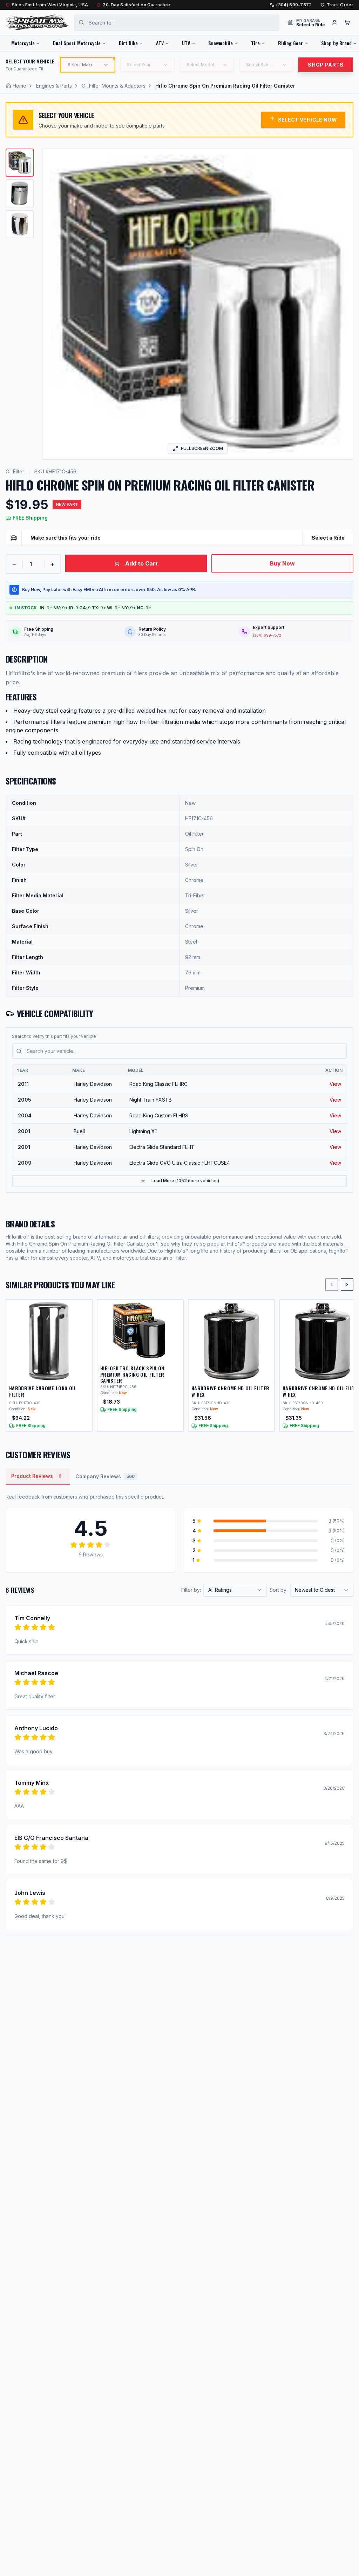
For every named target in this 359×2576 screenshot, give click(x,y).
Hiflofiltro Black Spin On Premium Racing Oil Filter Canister (132, 1374)
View (335, 1084)
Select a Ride (328, 538)
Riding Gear (290, 43)
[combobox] (235, 1590)
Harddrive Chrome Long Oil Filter (43, 1391)
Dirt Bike (128, 43)
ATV (160, 43)
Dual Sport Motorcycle (77, 43)
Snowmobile (221, 43)
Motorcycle (23, 43)
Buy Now (282, 563)
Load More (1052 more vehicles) (185, 1181)
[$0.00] (347, 22)
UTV (186, 43)
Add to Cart (141, 563)
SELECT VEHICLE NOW (307, 120)
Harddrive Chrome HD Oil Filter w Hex (231, 1391)
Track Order (340, 5)
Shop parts (326, 65)
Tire (255, 43)
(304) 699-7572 (294, 5)
